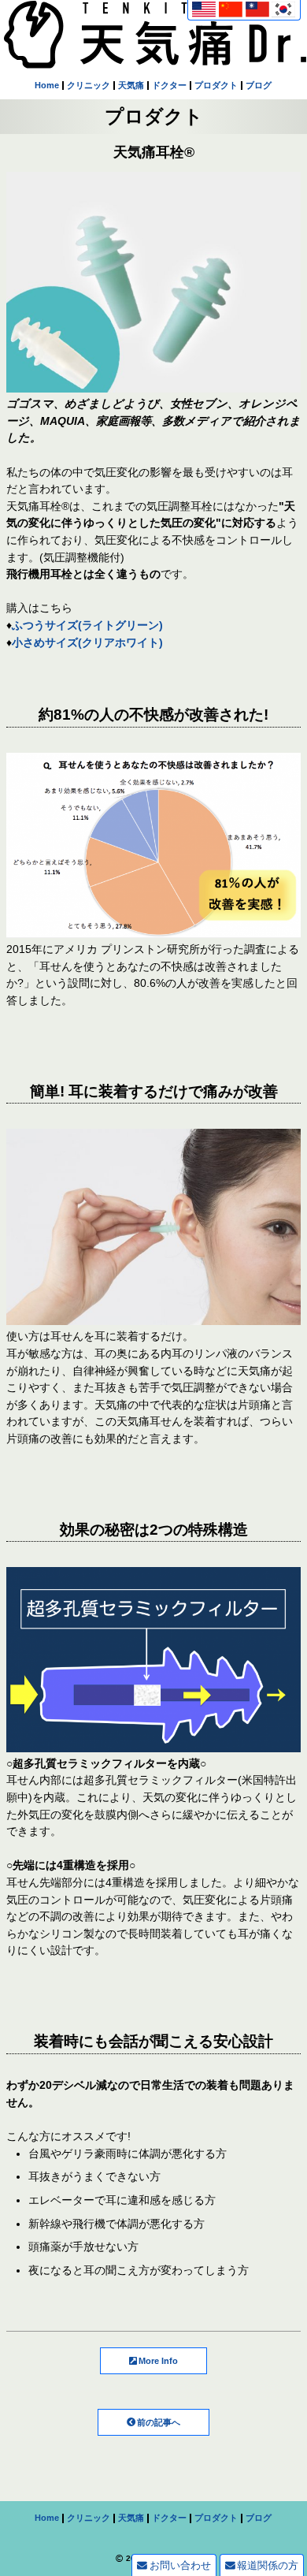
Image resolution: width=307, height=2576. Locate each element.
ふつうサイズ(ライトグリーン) (87, 625)
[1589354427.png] (153, 1746)
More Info (158, 2361)
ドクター (169, 86)
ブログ (259, 86)
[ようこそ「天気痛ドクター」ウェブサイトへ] (155, 59)
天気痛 (131, 86)
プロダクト (216, 86)
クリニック (89, 86)
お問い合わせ (180, 2565)
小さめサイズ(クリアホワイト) (87, 642)
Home (47, 86)
